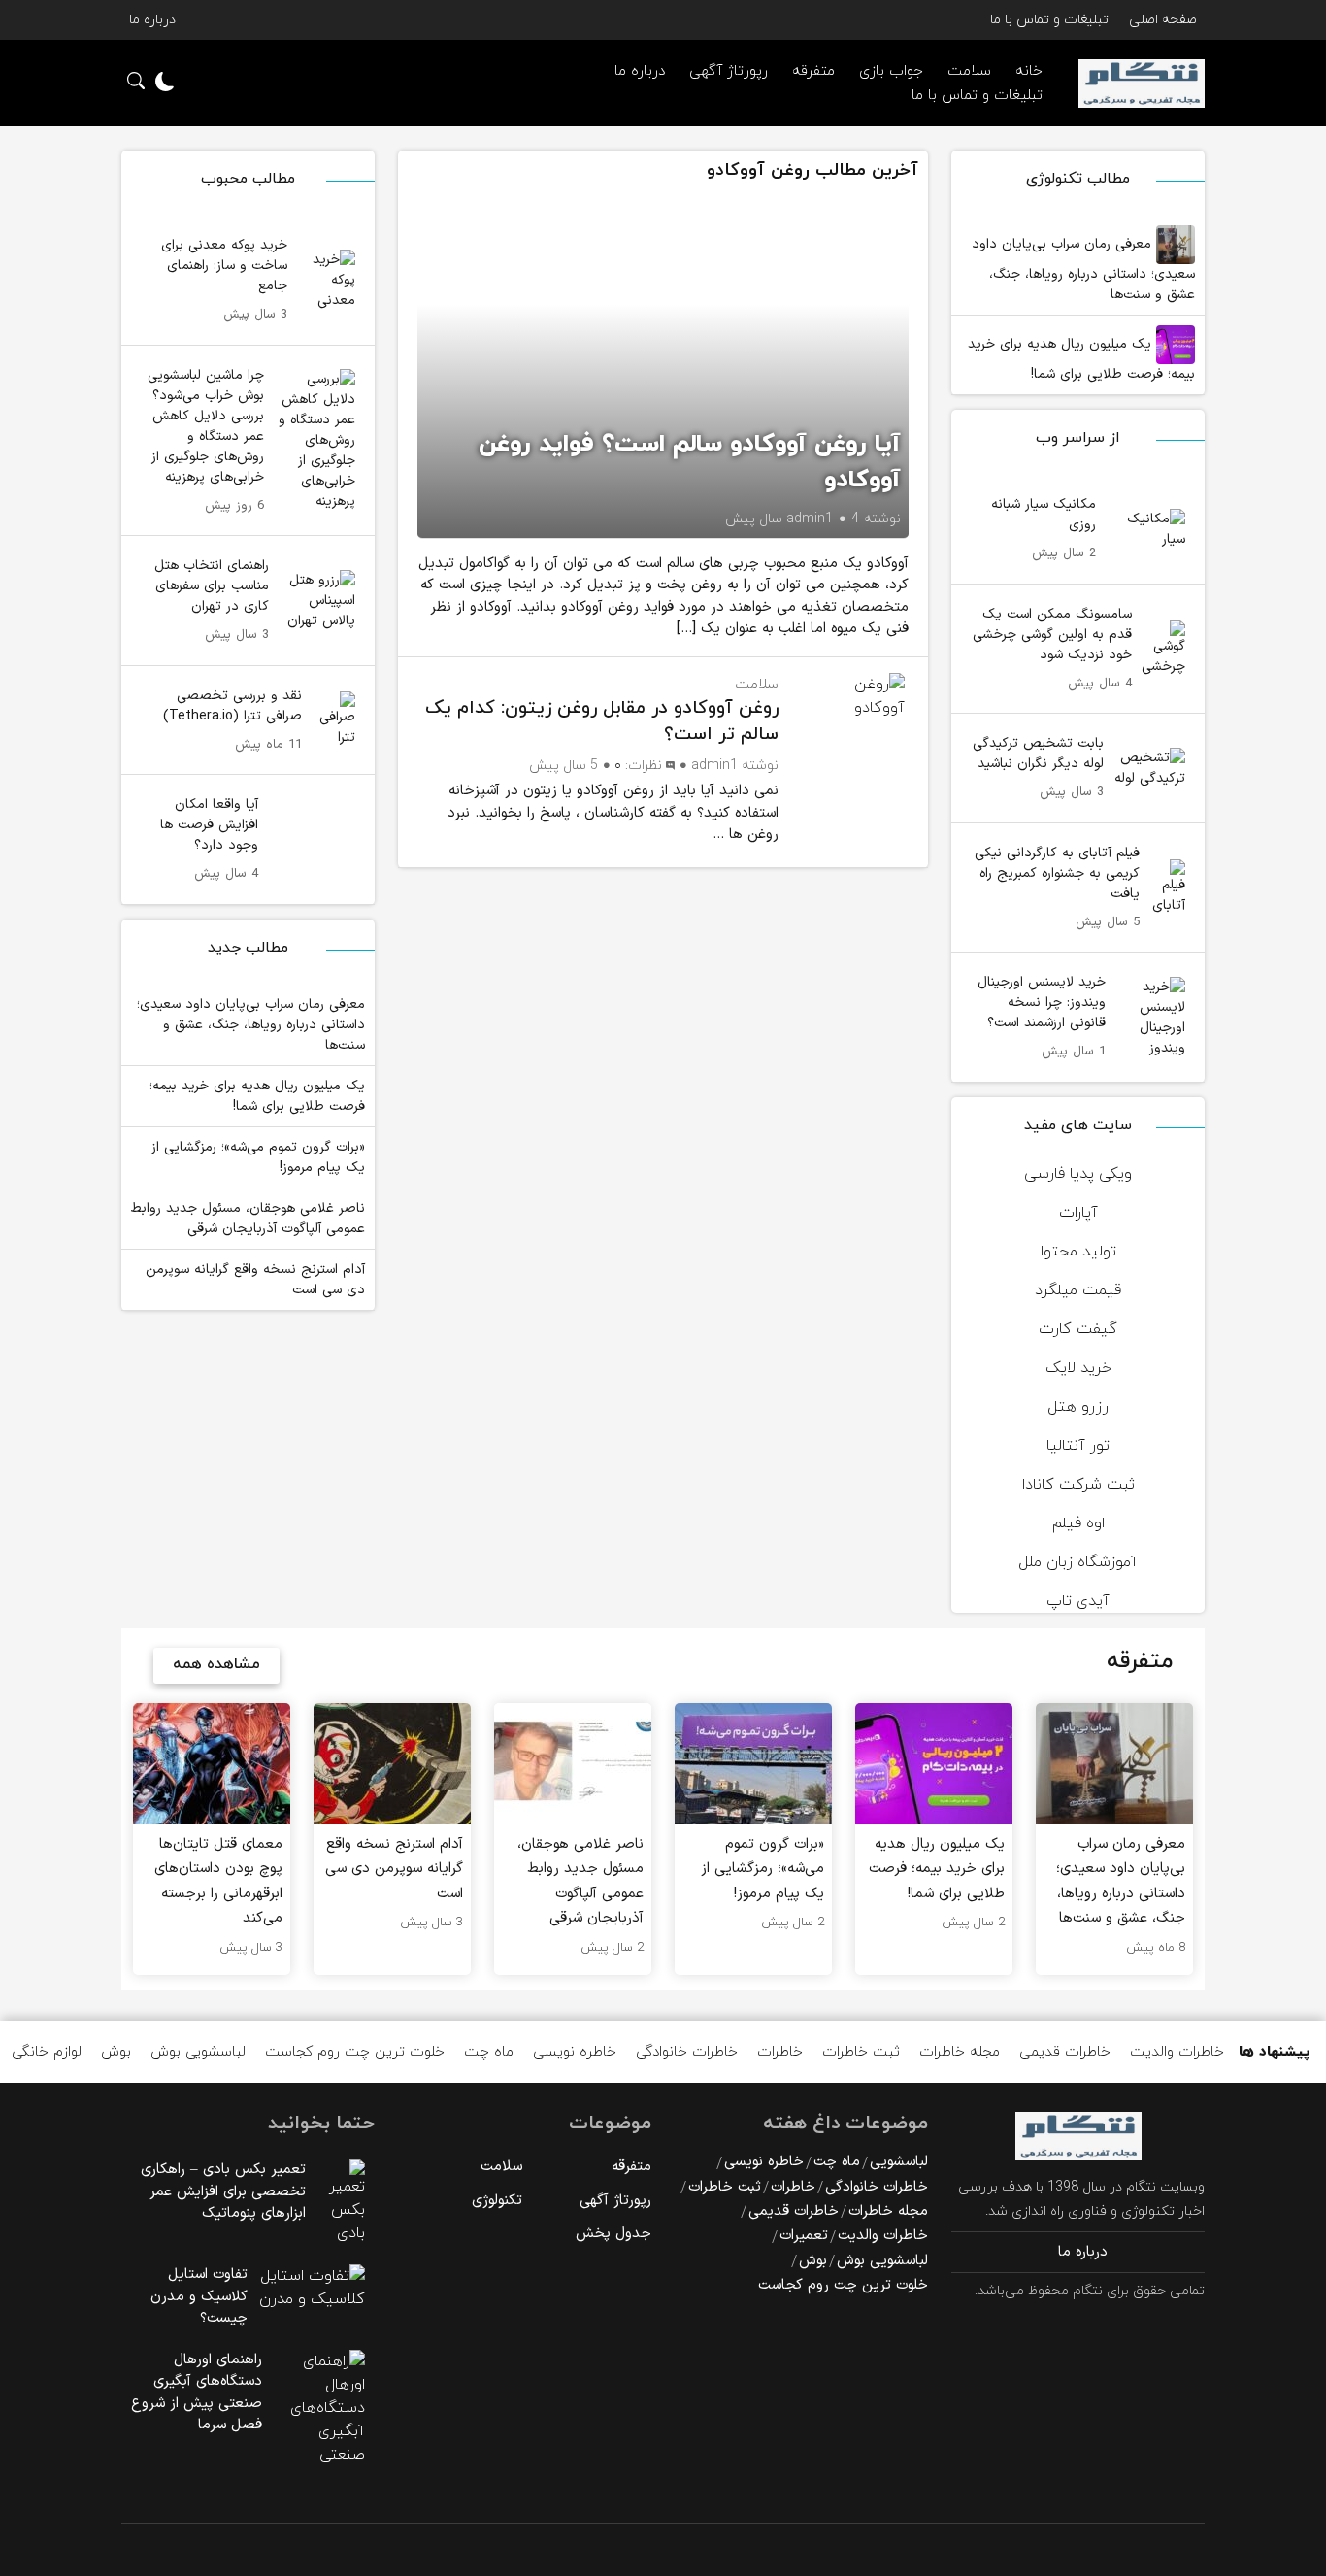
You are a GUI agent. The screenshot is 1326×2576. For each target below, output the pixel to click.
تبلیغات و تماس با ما (1049, 20)
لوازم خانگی (47, 2052)
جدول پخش (613, 2234)
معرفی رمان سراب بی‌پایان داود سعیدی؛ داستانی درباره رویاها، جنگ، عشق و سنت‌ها (1083, 269)
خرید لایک (1078, 1368)
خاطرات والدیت (1177, 2052)
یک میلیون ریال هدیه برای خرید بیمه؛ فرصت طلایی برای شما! (1081, 359)
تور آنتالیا (1078, 1446)
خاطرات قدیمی (1065, 2052)
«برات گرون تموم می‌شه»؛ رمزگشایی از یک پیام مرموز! (258, 1157)
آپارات (1078, 1213)
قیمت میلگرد (1078, 1290)
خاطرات (780, 2052)
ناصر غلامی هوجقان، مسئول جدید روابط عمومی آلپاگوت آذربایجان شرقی (248, 1219)
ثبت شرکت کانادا (1078, 1485)
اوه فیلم (1078, 1523)
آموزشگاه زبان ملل (1078, 1562)
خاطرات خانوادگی (687, 2052)
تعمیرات (804, 2236)
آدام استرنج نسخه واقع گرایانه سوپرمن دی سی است (255, 1280)
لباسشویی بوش (198, 2052)
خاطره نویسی (575, 2052)
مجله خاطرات (960, 2052)
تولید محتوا (1078, 1252)
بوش (116, 2052)
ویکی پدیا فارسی (1078, 1174)
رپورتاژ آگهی (729, 71)
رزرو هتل (1078, 1407)
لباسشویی (899, 2162)
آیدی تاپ (1078, 1601)
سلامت (757, 685)
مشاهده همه (216, 1664)
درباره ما (152, 20)
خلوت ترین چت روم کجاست (355, 2052)
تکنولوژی (497, 2201)
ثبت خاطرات (861, 2052)
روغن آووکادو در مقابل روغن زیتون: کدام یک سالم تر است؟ (602, 721)
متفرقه (813, 71)
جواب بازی (891, 71)
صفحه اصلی (1163, 20)
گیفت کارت (1078, 1329)
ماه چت (489, 2052)
